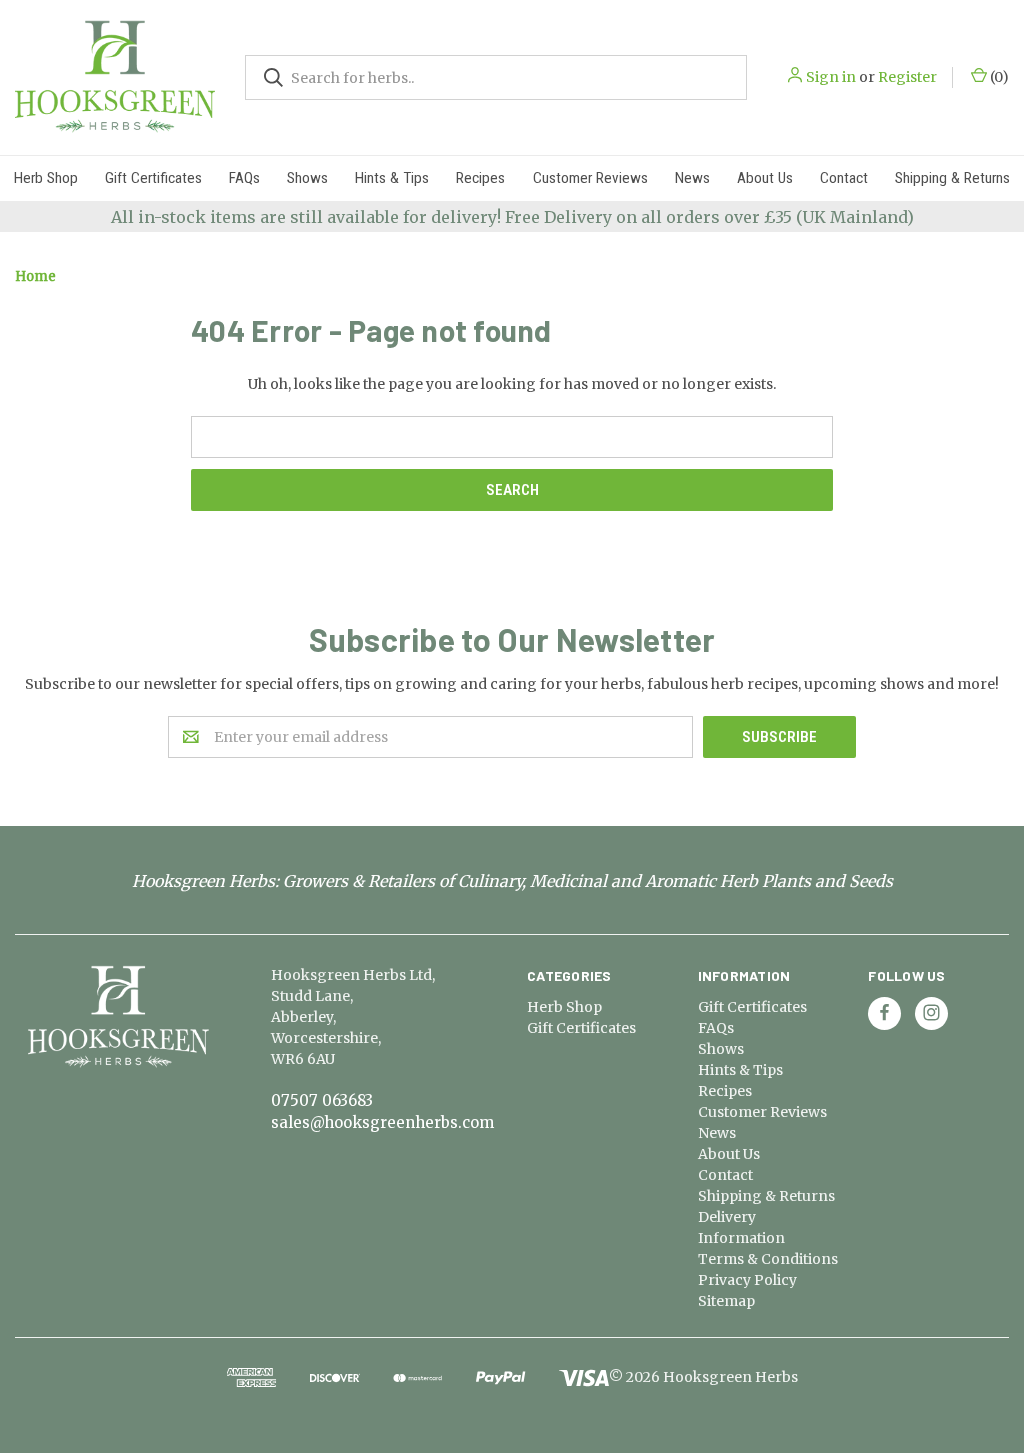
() (998, 77)
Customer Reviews (590, 178)
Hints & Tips (392, 178)
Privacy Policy (747, 1280)
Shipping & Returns (952, 178)
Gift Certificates (153, 178)
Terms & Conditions (768, 1259)
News (692, 178)
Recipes (480, 178)
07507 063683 (322, 1100)
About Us (765, 178)
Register (907, 77)
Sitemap (726, 1301)
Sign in (831, 77)
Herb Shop (46, 178)
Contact (844, 178)
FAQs (244, 178)
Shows (307, 178)
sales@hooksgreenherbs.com (382, 1122)
